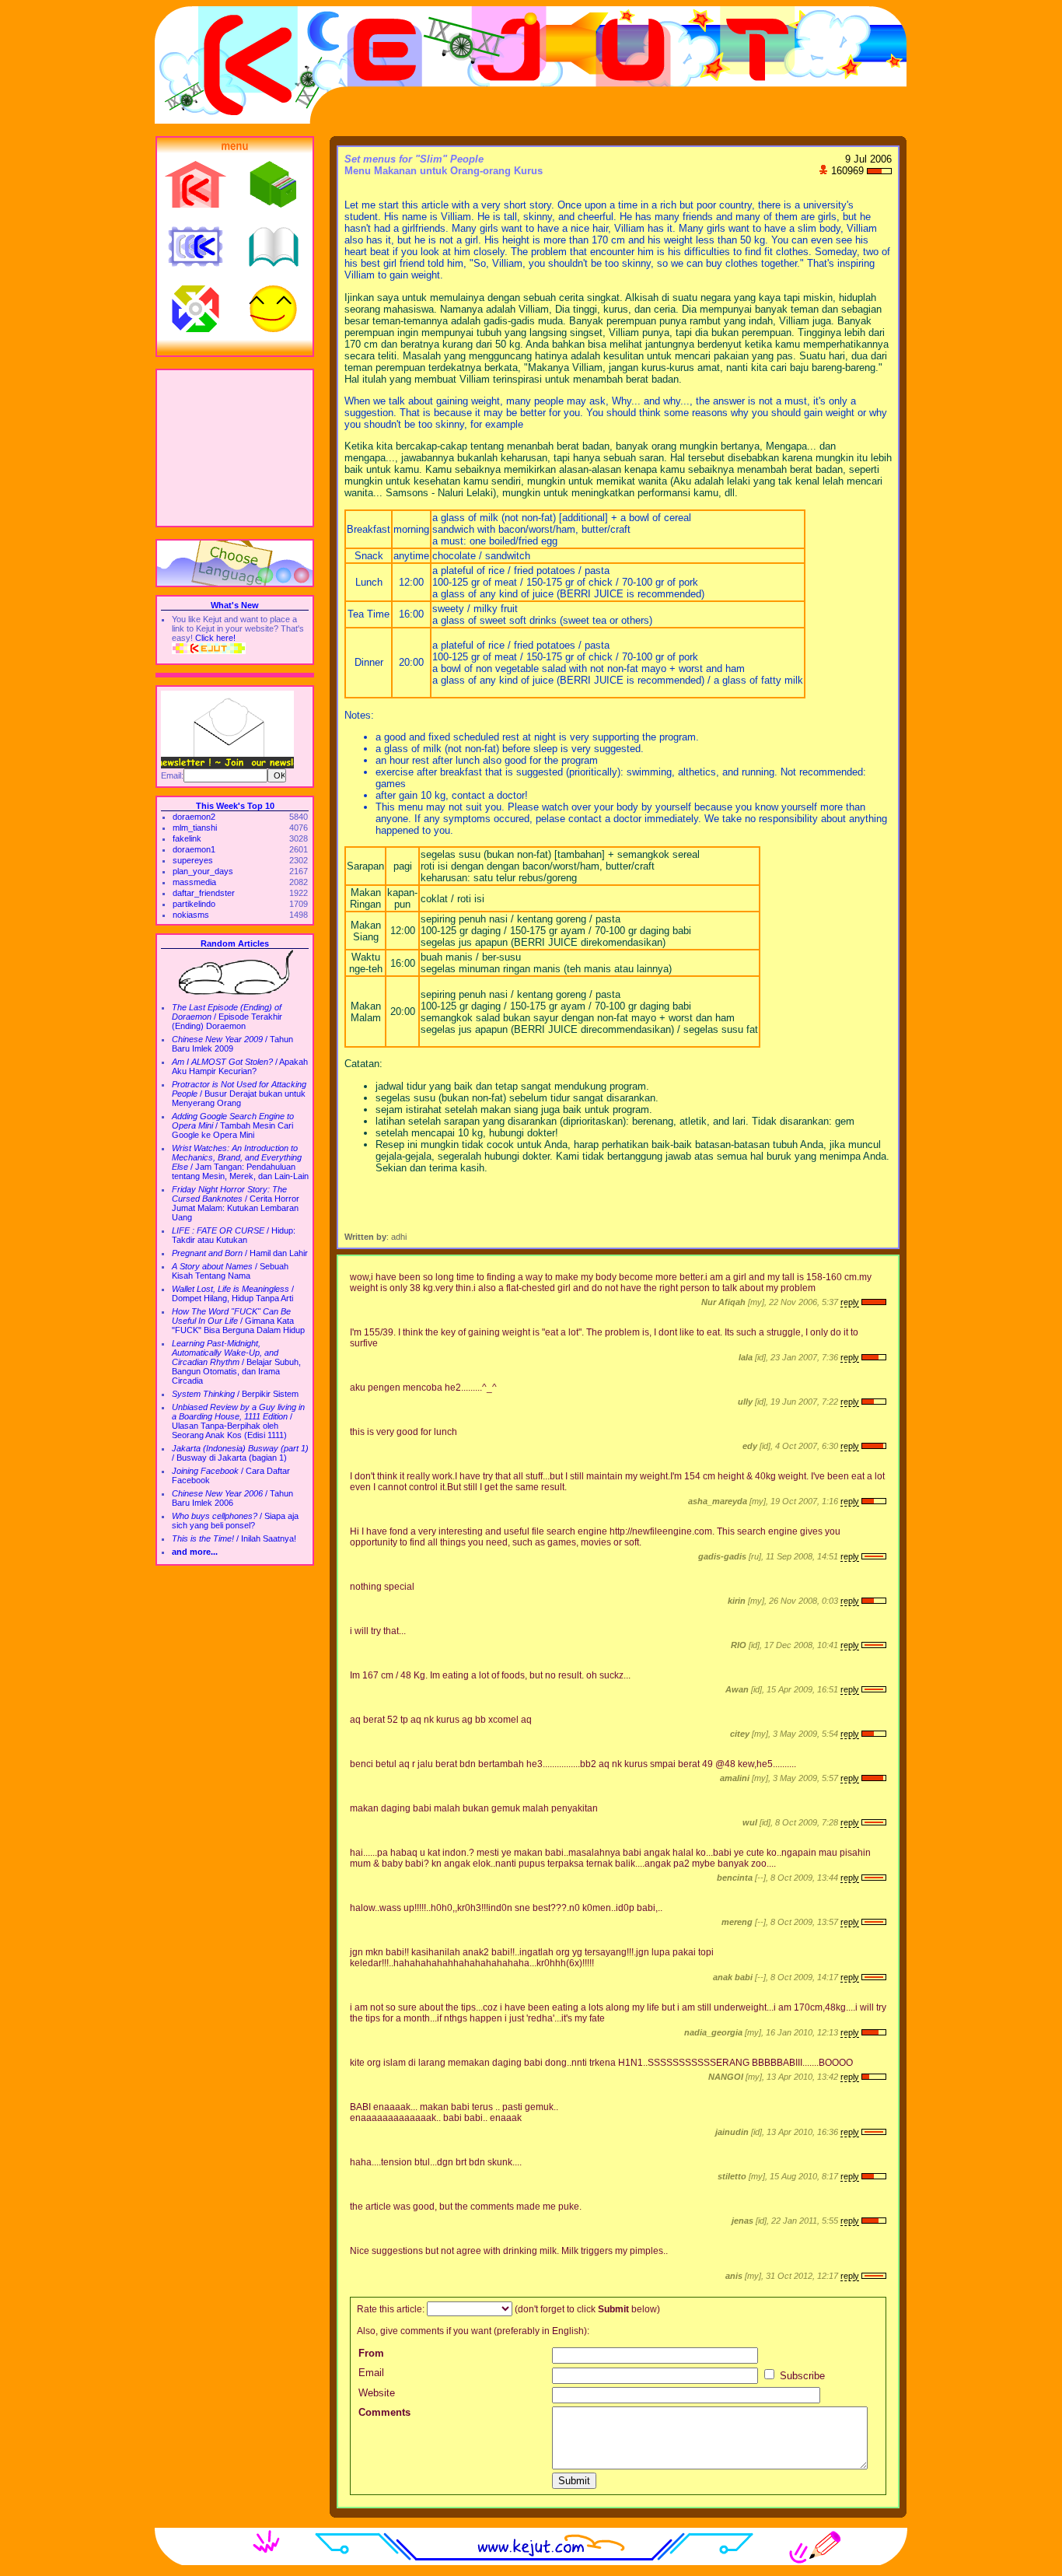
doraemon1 (194, 849)
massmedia (194, 882)
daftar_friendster (204, 893)
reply (850, 1302)
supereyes (193, 860)
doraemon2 (194, 817)
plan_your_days (203, 871)
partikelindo (194, 904)
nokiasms (191, 915)
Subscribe (801, 2376)
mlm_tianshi (195, 828)
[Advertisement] (235, 448)
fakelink (187, 838)
